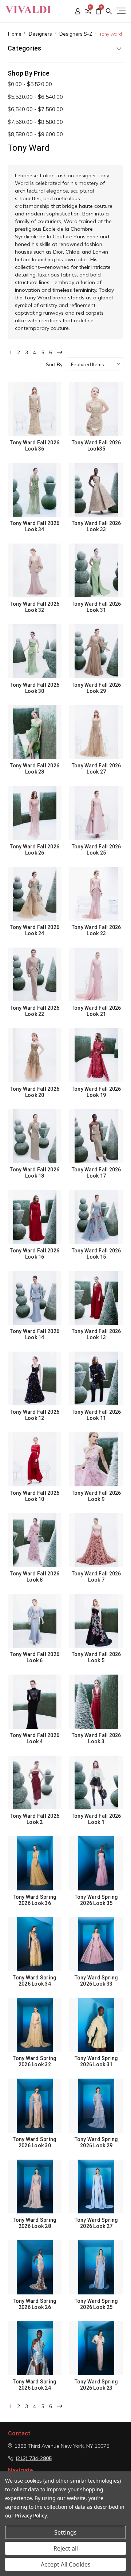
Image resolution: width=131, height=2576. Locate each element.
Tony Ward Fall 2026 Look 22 (35, 1011)
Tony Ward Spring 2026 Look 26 (35, 2304)
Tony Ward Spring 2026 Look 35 (96, 1900)
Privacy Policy (31, 2516)
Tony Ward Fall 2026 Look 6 (35, 1657)
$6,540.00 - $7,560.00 (35, 109)
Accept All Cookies (66, 2564)
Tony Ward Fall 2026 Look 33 (96, 526)
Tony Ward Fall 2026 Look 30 (35, 688)
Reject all (66, 2548)
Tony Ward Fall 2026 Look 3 (96, 1738)
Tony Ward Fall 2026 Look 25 (96, 850)
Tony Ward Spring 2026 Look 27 (96, 2223)
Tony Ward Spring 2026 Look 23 (96, 2385)
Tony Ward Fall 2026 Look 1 (96, 1819)
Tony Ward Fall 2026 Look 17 (96, 1173)
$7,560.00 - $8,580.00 (35, 122)
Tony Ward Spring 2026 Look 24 (35, 2385)
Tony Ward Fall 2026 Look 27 (96, 769)
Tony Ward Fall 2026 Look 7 (96, 1577)
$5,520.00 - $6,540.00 (35, 97)
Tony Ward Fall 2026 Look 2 (35, 1819)
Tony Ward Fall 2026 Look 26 (35, 850)
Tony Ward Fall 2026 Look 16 (35, 1254)
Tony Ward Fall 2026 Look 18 (35, 1173)
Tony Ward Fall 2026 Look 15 (96, 1254)
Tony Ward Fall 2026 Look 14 (35, 1334)
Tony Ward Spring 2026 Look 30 (35, 2142)
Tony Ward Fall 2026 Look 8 (35, 1577)
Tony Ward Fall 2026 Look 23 (96, 930)
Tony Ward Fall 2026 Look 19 (96, 1092)
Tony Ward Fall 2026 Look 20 (35, 1092)
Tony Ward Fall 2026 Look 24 (35, 930)
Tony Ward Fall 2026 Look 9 (96, 1496)
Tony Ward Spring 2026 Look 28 (35, 2223)
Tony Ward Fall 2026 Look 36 (35, 446)
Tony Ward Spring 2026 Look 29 (96, 2142)
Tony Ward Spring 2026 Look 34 (35, 1981)
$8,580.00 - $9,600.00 (35, 134)
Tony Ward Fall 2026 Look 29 (96, 688)
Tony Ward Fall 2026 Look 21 (96, 1011)
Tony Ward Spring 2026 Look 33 (96, 1981)
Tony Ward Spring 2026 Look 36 (35, 1900)
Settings (65, 2532)
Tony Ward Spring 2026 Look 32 (35, 2061)
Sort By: (55, 364)
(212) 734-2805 (34, 2458)
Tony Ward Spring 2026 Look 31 (96, 2061)
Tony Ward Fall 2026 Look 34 (35, 526)
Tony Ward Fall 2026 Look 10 (35, 1496)
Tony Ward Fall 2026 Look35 (96, 446)
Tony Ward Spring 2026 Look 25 (96, 2304)
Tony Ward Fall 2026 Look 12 (35, 1415)
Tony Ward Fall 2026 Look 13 (96, 1334)
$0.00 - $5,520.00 (30, 84)
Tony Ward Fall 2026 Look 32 (35, 607)
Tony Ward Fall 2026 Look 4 (35, 1738)
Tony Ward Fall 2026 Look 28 (35, 769)
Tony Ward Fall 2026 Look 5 (96, 1657)
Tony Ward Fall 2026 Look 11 (96, 1415)
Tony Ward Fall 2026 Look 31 (96, 607)
